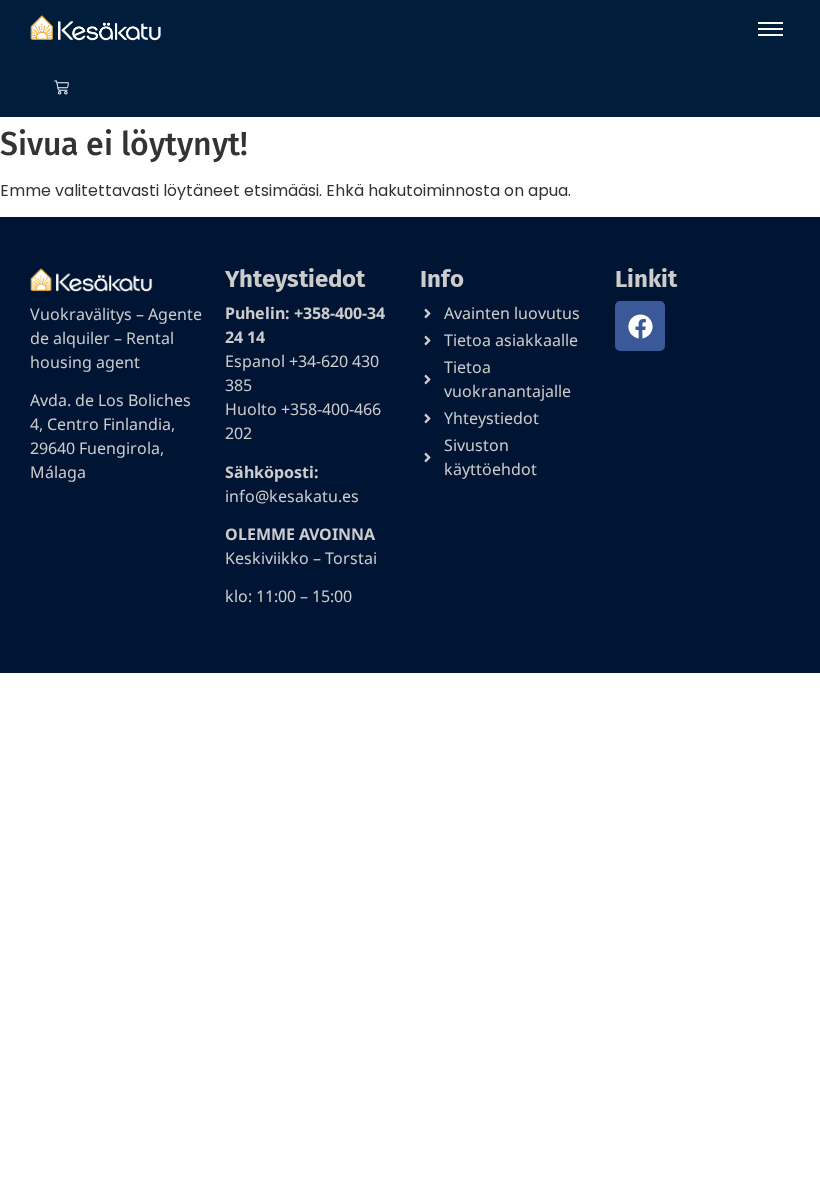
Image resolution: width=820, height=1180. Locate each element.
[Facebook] (640, 326)
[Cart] (61, 87)
